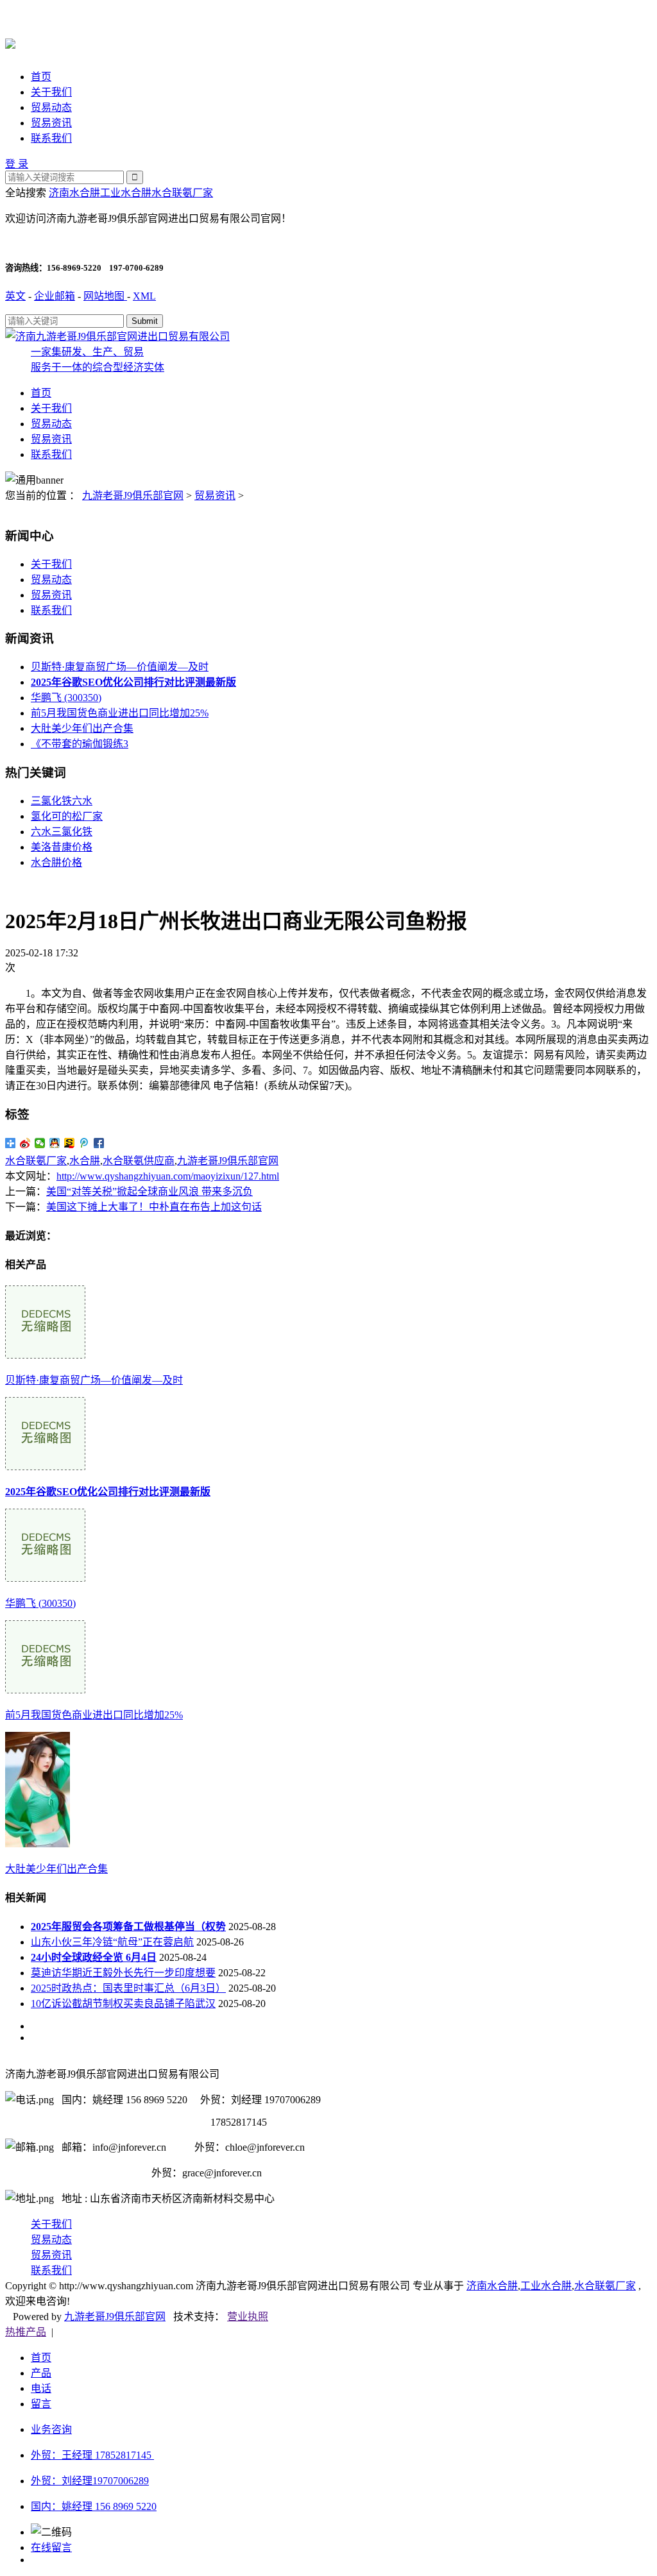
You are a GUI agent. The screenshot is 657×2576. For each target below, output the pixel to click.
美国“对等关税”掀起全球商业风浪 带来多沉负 (149, 1191)
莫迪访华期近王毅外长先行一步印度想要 (123, 1973)
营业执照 (248, 2317)
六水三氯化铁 (62, 832)
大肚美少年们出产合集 (82, 728)
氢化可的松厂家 (67, 816)
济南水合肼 (74, 193)
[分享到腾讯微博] (84, 1143)
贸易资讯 (51, 123)
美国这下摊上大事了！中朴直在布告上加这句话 (154, 1207)
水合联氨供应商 (139, 1161)
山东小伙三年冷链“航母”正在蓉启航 (112, 1942)
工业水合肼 (126, 193)
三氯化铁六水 (62, 801)
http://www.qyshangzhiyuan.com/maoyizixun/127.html (168, 1176)
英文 (15, 296)
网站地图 (105, 296)
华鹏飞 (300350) (66, 698)
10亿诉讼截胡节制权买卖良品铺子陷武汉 (123, 2004)
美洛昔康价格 (62, 847)
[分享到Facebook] (99, 1143)
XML (144, 296)
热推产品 (26, 2332)
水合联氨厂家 (182, 193)
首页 (41, 77)
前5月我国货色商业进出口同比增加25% (120, 713)
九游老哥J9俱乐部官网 (133, 496)
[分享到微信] (40, 1143)
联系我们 (51, 138)
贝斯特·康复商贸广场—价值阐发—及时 (120, 667)
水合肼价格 (56, 862)
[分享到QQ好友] (55, 1143)
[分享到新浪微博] (25, 1143)
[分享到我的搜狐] (70, 1143)
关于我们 (51, 92)
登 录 (17, 164)
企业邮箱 (55, 296)
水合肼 (85, 1161)
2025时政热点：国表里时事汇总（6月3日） (128, 1988)
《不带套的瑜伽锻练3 (80, 744)
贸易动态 (51, 107)
